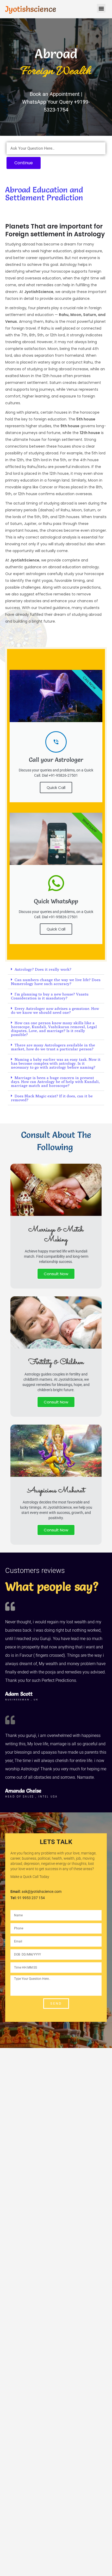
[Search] (99, 148)
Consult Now (56, 1274)
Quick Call (56, 788)
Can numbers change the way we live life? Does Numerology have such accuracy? (56, 982)
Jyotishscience (31, 9)
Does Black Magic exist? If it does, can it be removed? (52, 1098)
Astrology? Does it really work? (43, 969)
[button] (101, 8)
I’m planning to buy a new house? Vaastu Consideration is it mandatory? (50, 996)
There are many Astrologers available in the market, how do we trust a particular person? (53, 1047)
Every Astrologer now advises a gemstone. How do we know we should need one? (55, 1010)
